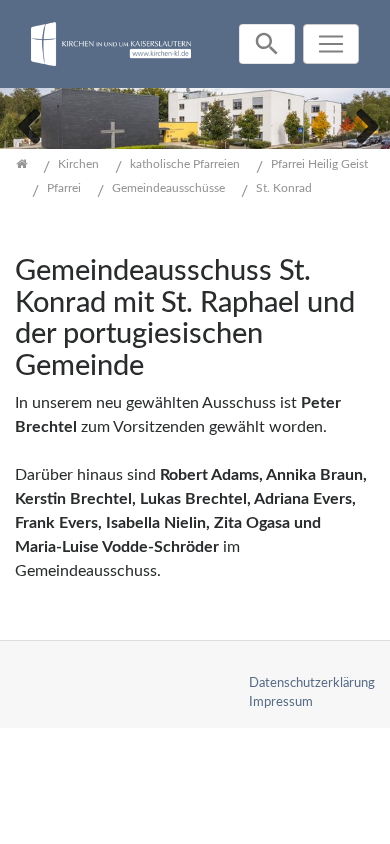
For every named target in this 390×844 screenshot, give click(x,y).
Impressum (281, 702)
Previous (30, 124)
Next (360, 124)
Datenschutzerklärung (312, 683)
